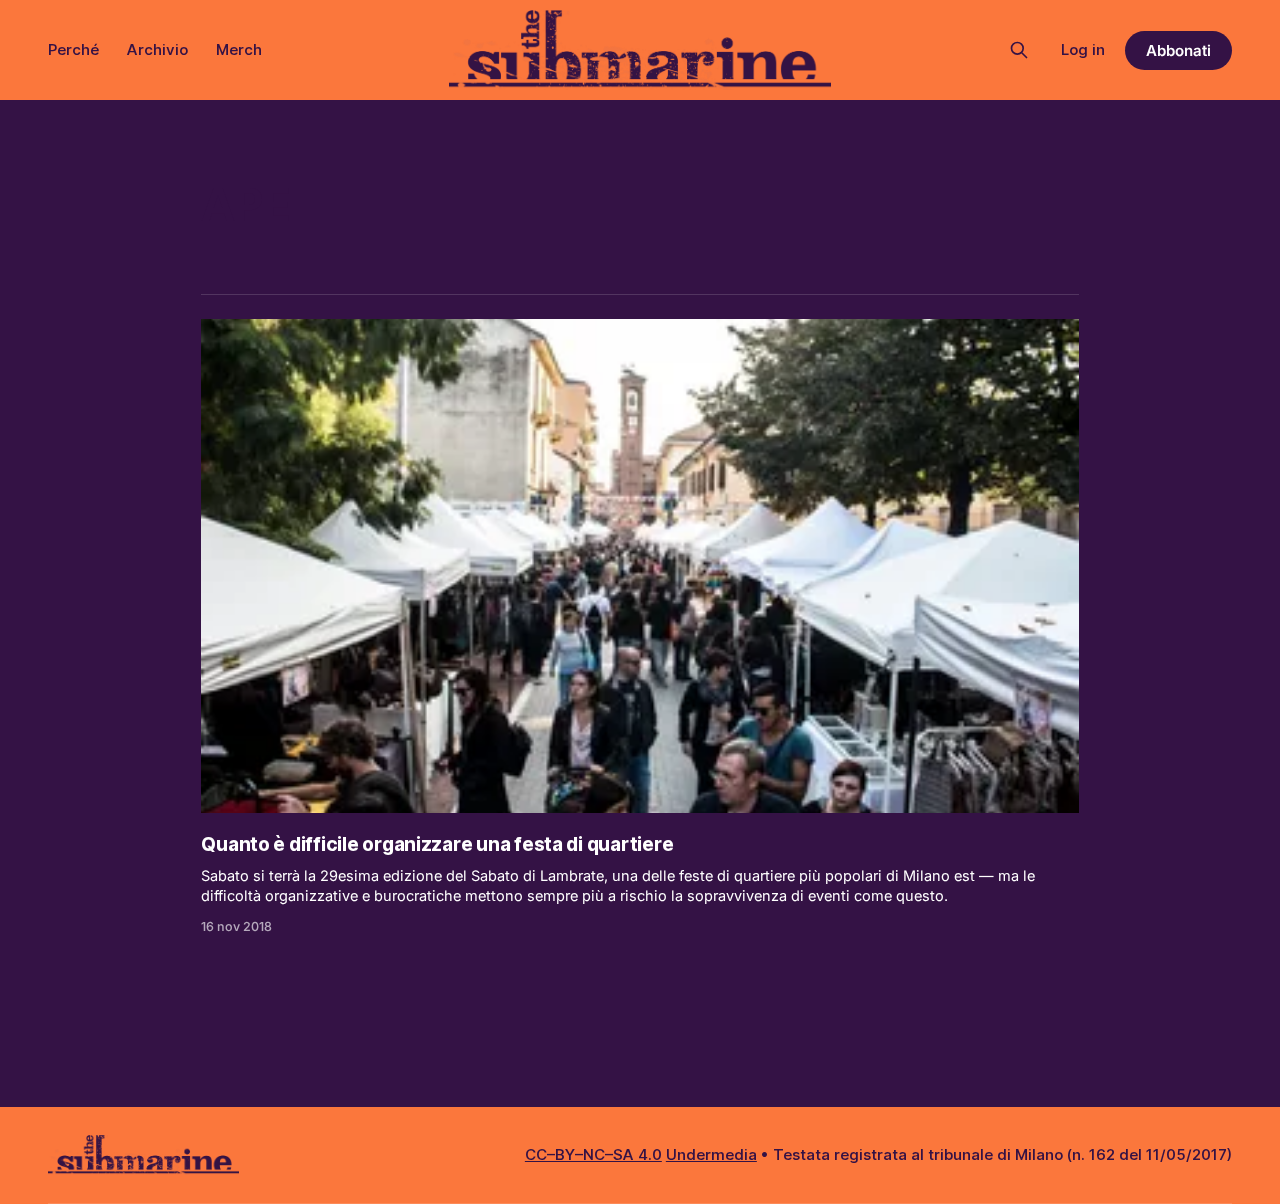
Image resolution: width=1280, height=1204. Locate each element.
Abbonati (1178, 50)
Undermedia (711, 1154)
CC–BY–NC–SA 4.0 (593, 1154)
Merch (239, 49)
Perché (73, 49)
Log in (1083, 49)
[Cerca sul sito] (1019, 50)
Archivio (157, 49)
